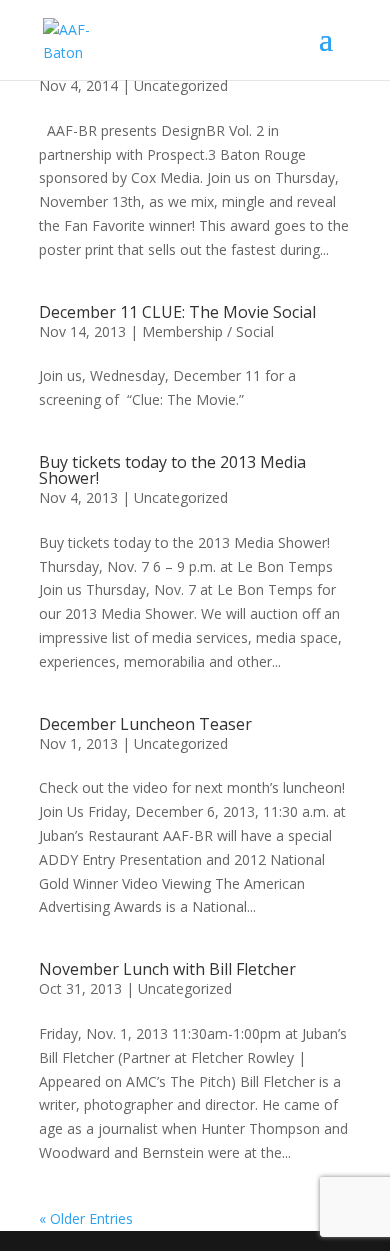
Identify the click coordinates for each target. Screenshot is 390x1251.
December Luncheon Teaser (145, 724)
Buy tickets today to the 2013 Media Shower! (172, 470)
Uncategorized (181, 85)
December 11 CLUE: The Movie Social (177, 312)
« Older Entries (86, 1218)
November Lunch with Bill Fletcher (167, 969)
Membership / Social (208, 331)
